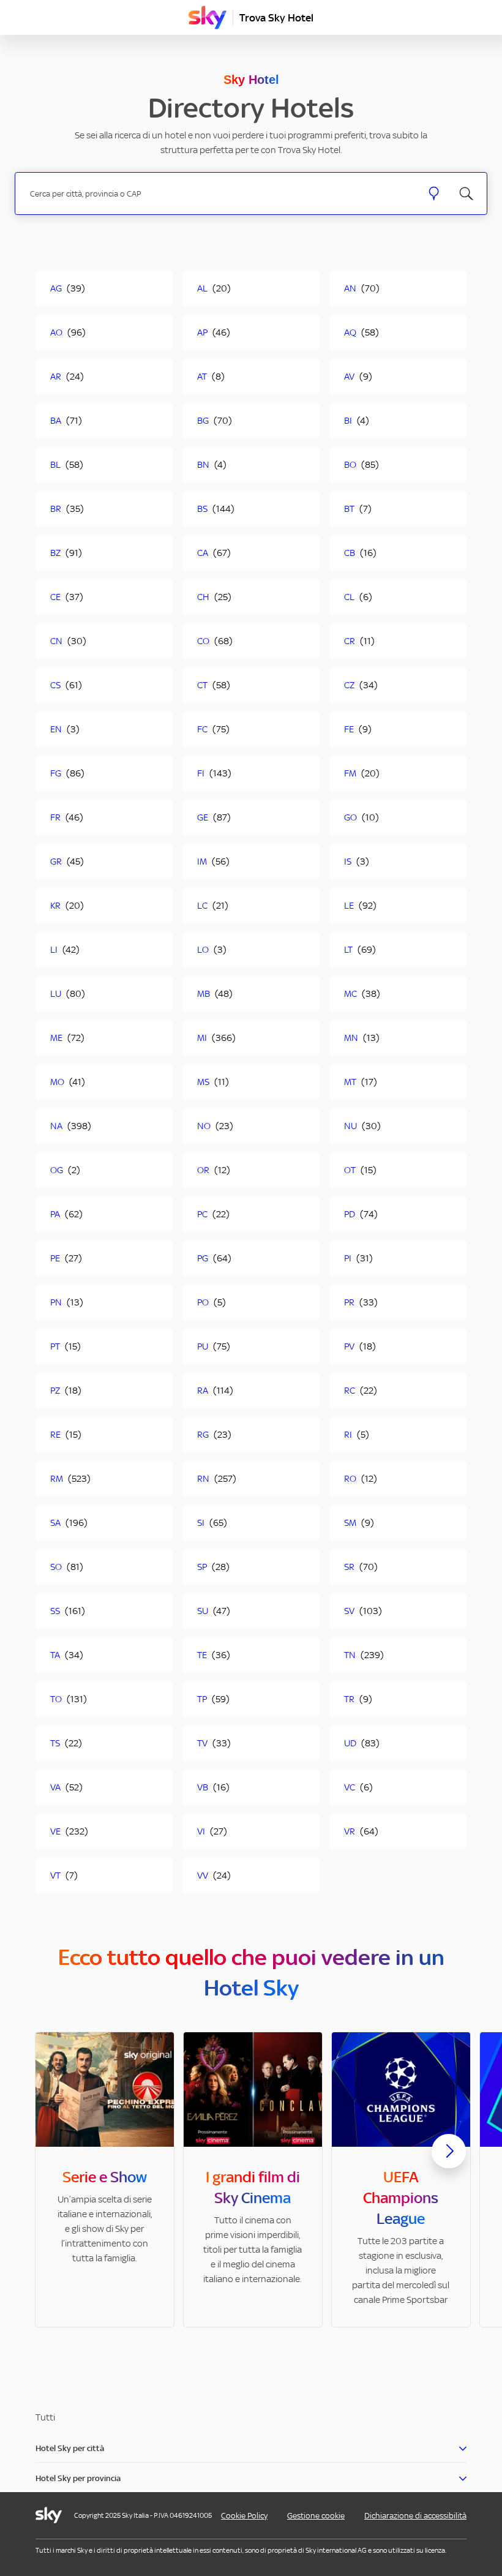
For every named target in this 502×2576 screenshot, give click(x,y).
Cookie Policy (244, 2516)
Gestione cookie (316, 2516)
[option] (105, 2180)
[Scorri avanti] (449, 2161)
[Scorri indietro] (53, 2158)
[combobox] (219, 194)
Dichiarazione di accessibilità (415, 2516)
